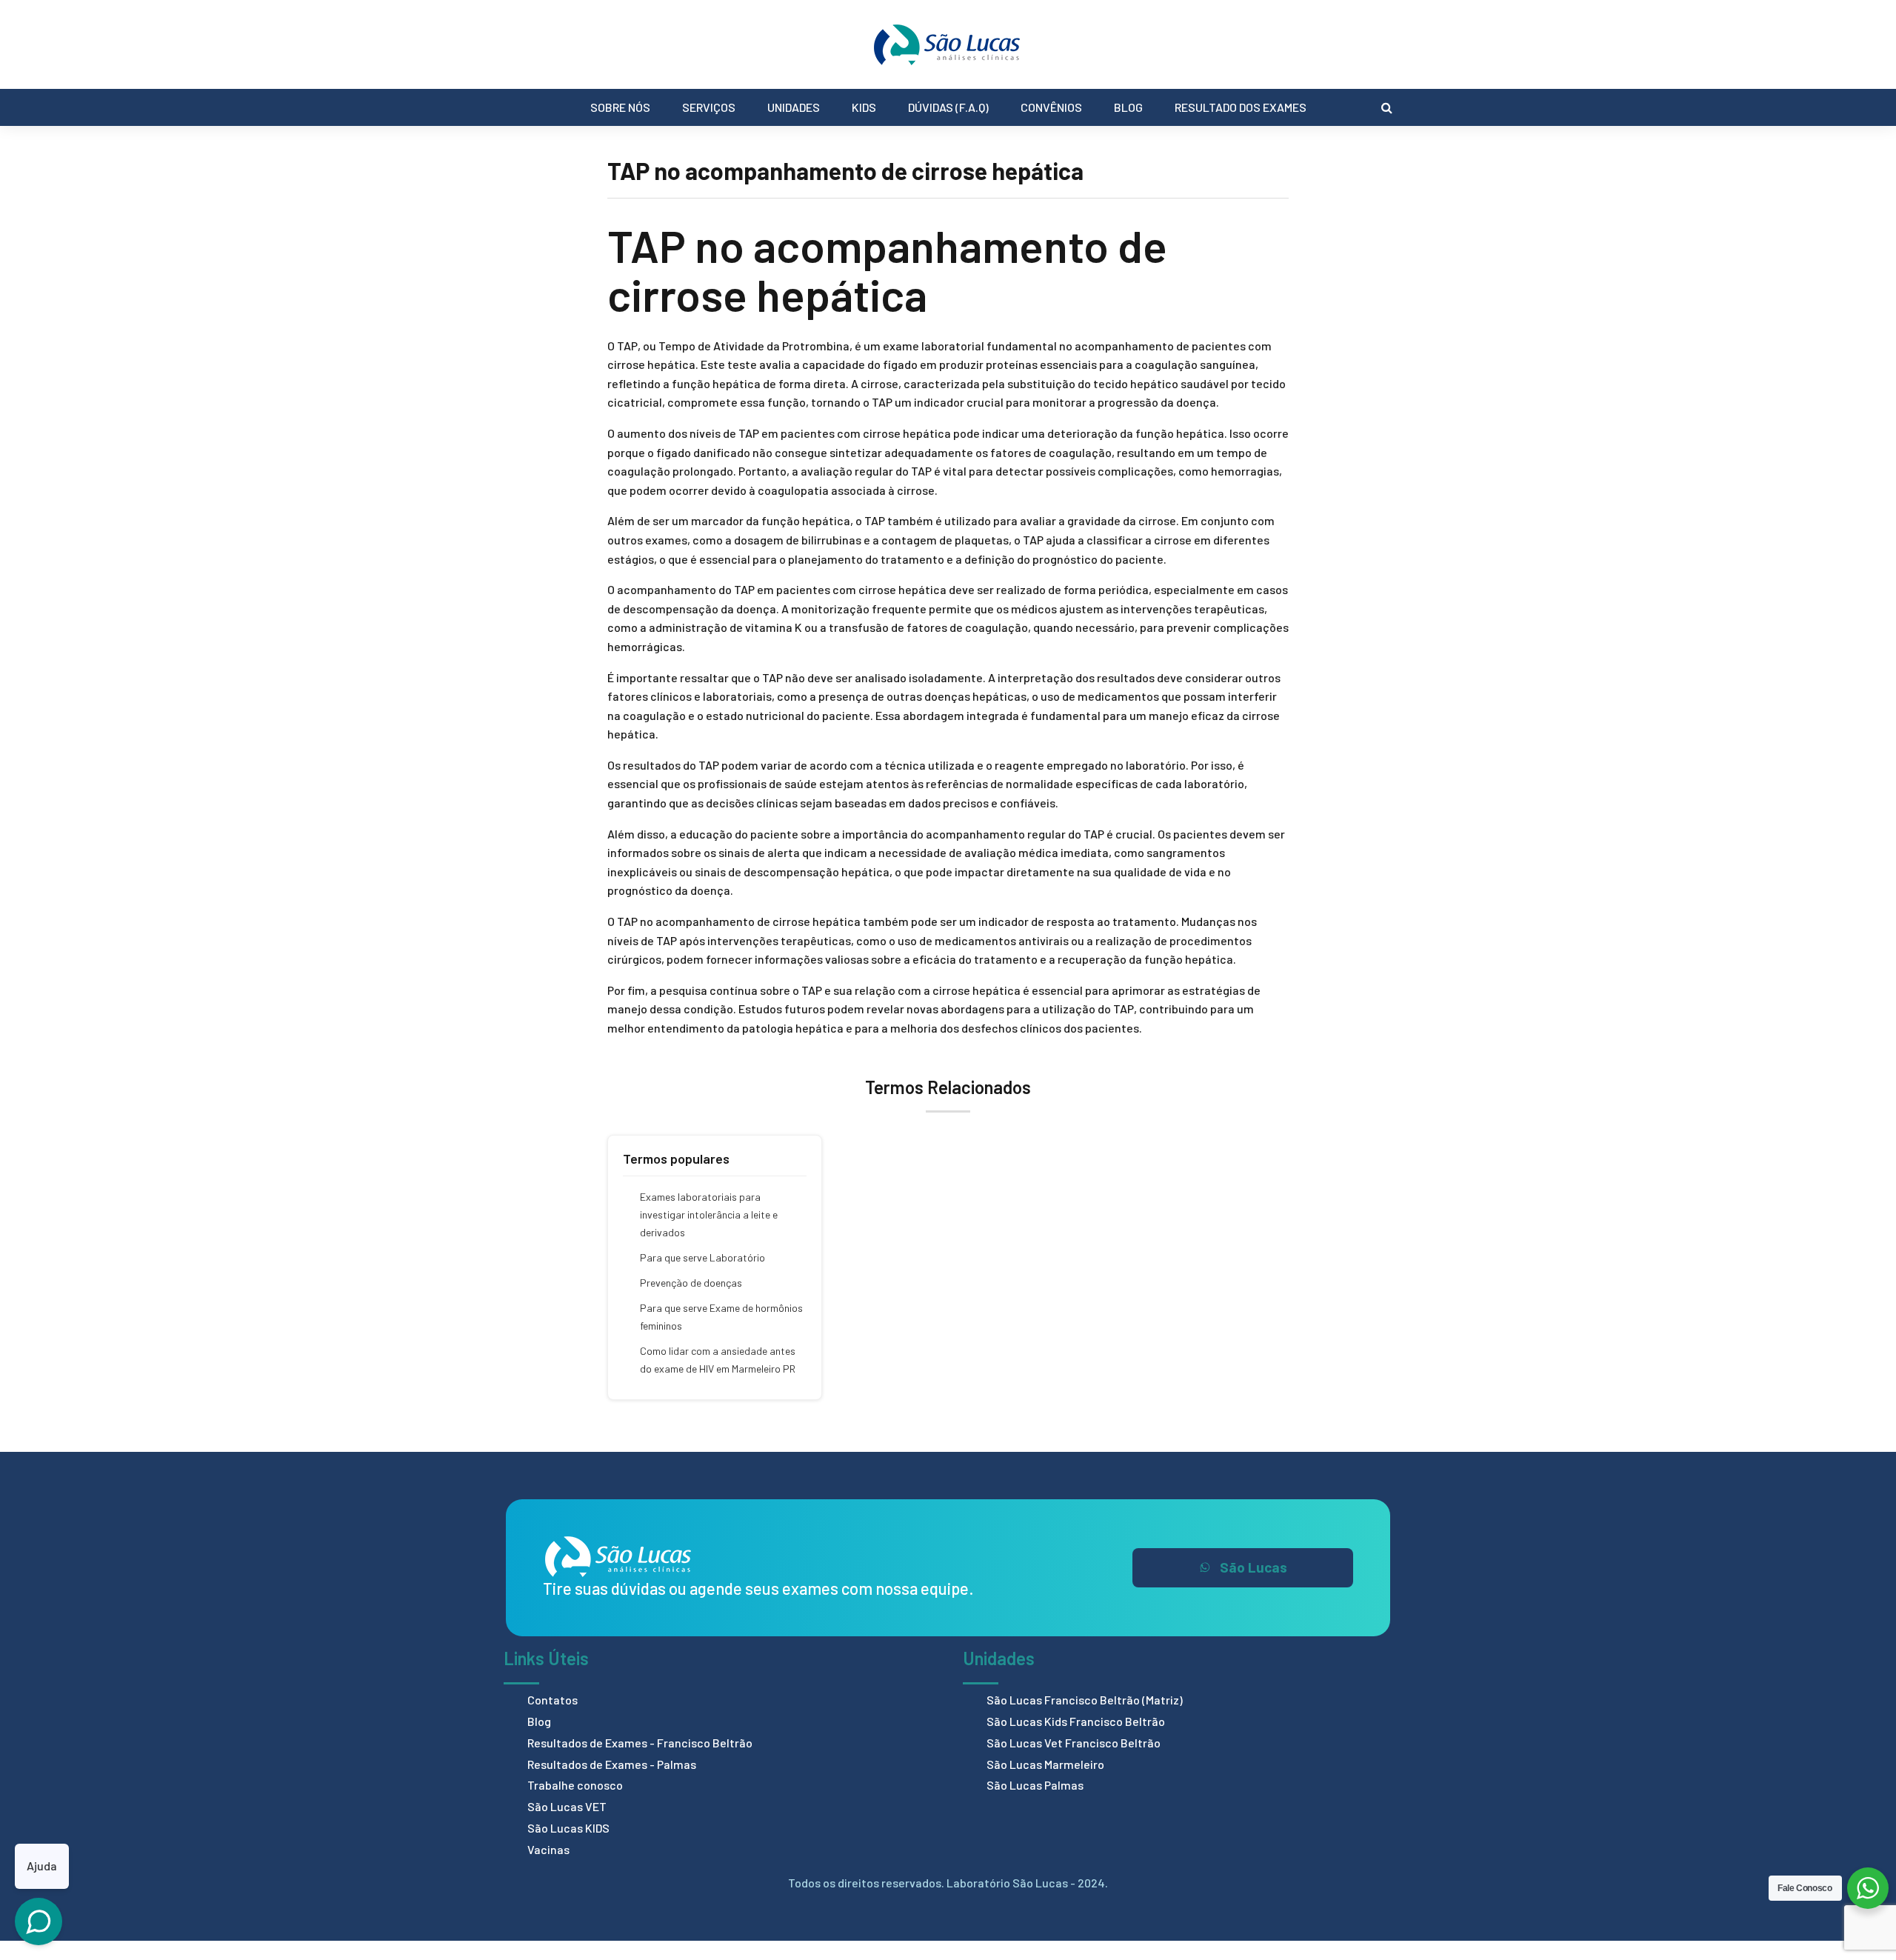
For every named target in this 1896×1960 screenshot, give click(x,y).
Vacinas (548, 1849)
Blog (1128, 107)
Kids (864, 107)
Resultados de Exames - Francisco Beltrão (640, 1743)
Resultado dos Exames (1241, 107)
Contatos (553, 1700)
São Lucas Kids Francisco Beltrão (1076, 1721)
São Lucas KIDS (568, 1828)
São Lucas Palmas (1035, 1785)
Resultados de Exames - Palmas (612, 1764)
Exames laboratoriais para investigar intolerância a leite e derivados (709, 1214)
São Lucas (1254, 1567)
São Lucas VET (567, 1806)
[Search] (1387, 107)
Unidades (794, 107)
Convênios (1051, 107)
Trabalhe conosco (575, 1785)
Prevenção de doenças (691, 1283)
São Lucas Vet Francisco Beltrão (1074, 1743)
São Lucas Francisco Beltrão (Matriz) (1085, 1700)
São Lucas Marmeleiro (1045, 1764)
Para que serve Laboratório (702, 1257)
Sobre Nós (620, 107)
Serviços (709, 107)
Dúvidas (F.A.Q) (948, 107)
